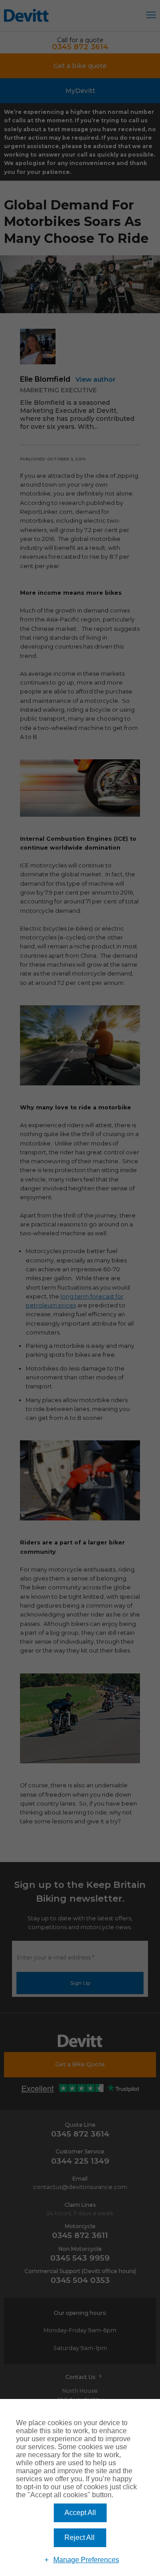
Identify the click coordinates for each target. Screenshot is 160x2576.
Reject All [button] (80, 2538)
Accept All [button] (80, 2513)
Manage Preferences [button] (86, 2560)
